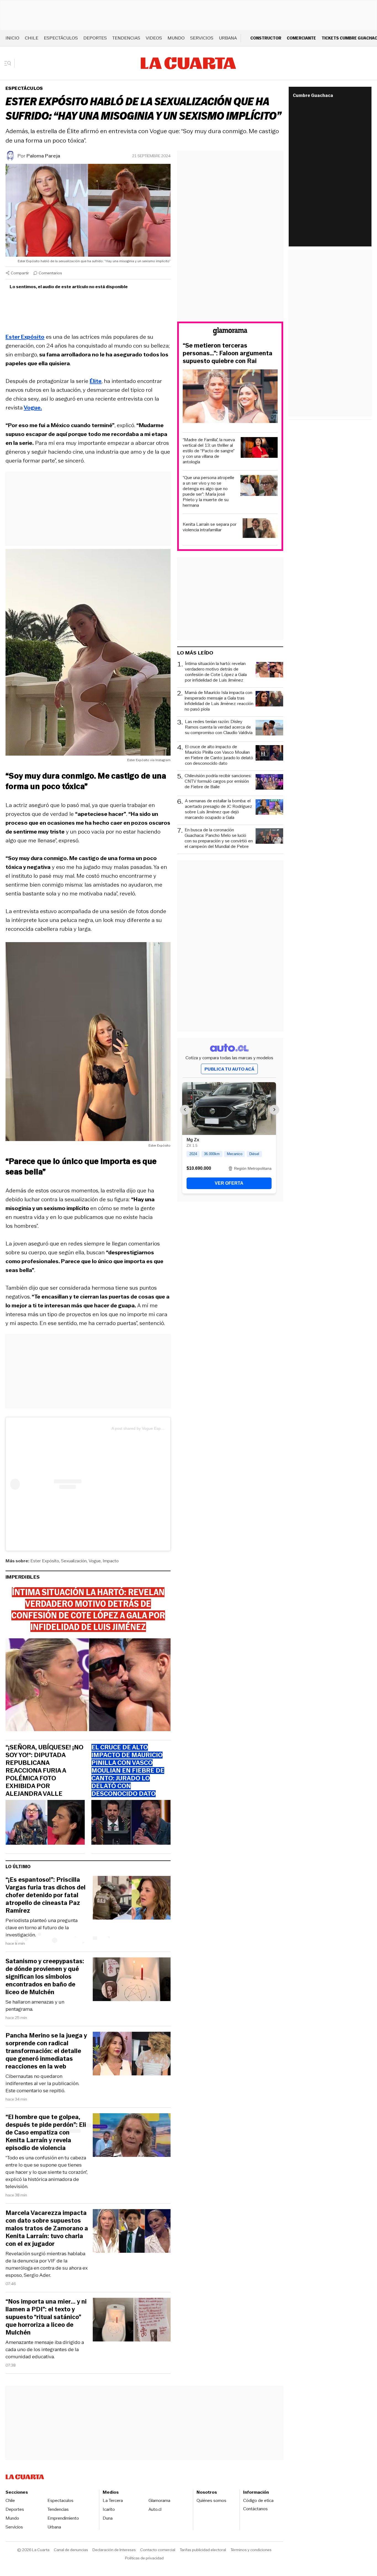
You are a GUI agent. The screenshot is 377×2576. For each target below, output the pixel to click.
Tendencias (126, 38)
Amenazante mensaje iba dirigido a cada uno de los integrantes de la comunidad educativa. (45, 2349)
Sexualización (74, 1561)
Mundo (176, 38)
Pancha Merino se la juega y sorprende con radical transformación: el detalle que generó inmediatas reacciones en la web (46, 2051)
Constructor (266, 38)
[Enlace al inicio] (230, 332)
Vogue (95, 1561)
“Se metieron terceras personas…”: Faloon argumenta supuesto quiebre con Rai (228, 353)
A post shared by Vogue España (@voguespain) (153, 1428)
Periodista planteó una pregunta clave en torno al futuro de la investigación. (42, 1928)
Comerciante (301, 38)
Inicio (12, 38)
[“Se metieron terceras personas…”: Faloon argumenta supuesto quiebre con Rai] (230, 397)
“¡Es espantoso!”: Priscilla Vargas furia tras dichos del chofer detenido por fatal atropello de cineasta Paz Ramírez (46, 1895)
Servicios (202, 38)
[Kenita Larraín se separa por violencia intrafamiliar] (260, 529)
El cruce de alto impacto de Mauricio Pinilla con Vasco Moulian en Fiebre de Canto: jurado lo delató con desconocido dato (219, 755)
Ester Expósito (45, 1561)
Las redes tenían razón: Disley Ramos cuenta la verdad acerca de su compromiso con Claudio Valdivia (219, 727)
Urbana (228, 38)
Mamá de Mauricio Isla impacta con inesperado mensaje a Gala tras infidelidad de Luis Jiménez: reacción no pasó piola (219, 701)
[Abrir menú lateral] (10, 63)
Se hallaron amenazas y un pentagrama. (35, 2005)
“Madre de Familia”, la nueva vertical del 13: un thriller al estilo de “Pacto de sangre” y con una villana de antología (209, 451)
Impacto (111, 1561)
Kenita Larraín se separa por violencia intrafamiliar (210, 527)
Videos (154, 38)
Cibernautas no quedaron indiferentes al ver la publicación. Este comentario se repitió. (42, 2083)
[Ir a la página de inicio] (188, 63)
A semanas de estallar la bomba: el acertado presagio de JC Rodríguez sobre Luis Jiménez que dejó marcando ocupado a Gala (218, 809)
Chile (32, 38)
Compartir (20, 273)
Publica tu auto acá (229, 1069)
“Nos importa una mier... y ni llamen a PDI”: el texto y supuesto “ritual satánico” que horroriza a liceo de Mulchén (46, 2317)
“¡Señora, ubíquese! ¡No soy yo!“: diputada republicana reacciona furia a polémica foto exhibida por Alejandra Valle (44, 1771)
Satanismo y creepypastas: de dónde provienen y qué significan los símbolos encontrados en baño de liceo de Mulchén (45, 1977)
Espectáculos (61, 38)
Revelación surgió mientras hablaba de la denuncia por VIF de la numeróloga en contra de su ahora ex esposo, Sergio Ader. (47, 2264)
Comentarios (50, 273)
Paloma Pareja (43, 156)
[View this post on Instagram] (61, 1484)
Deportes (95, 38)
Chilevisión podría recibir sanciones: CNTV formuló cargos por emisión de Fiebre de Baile (218, 781)
